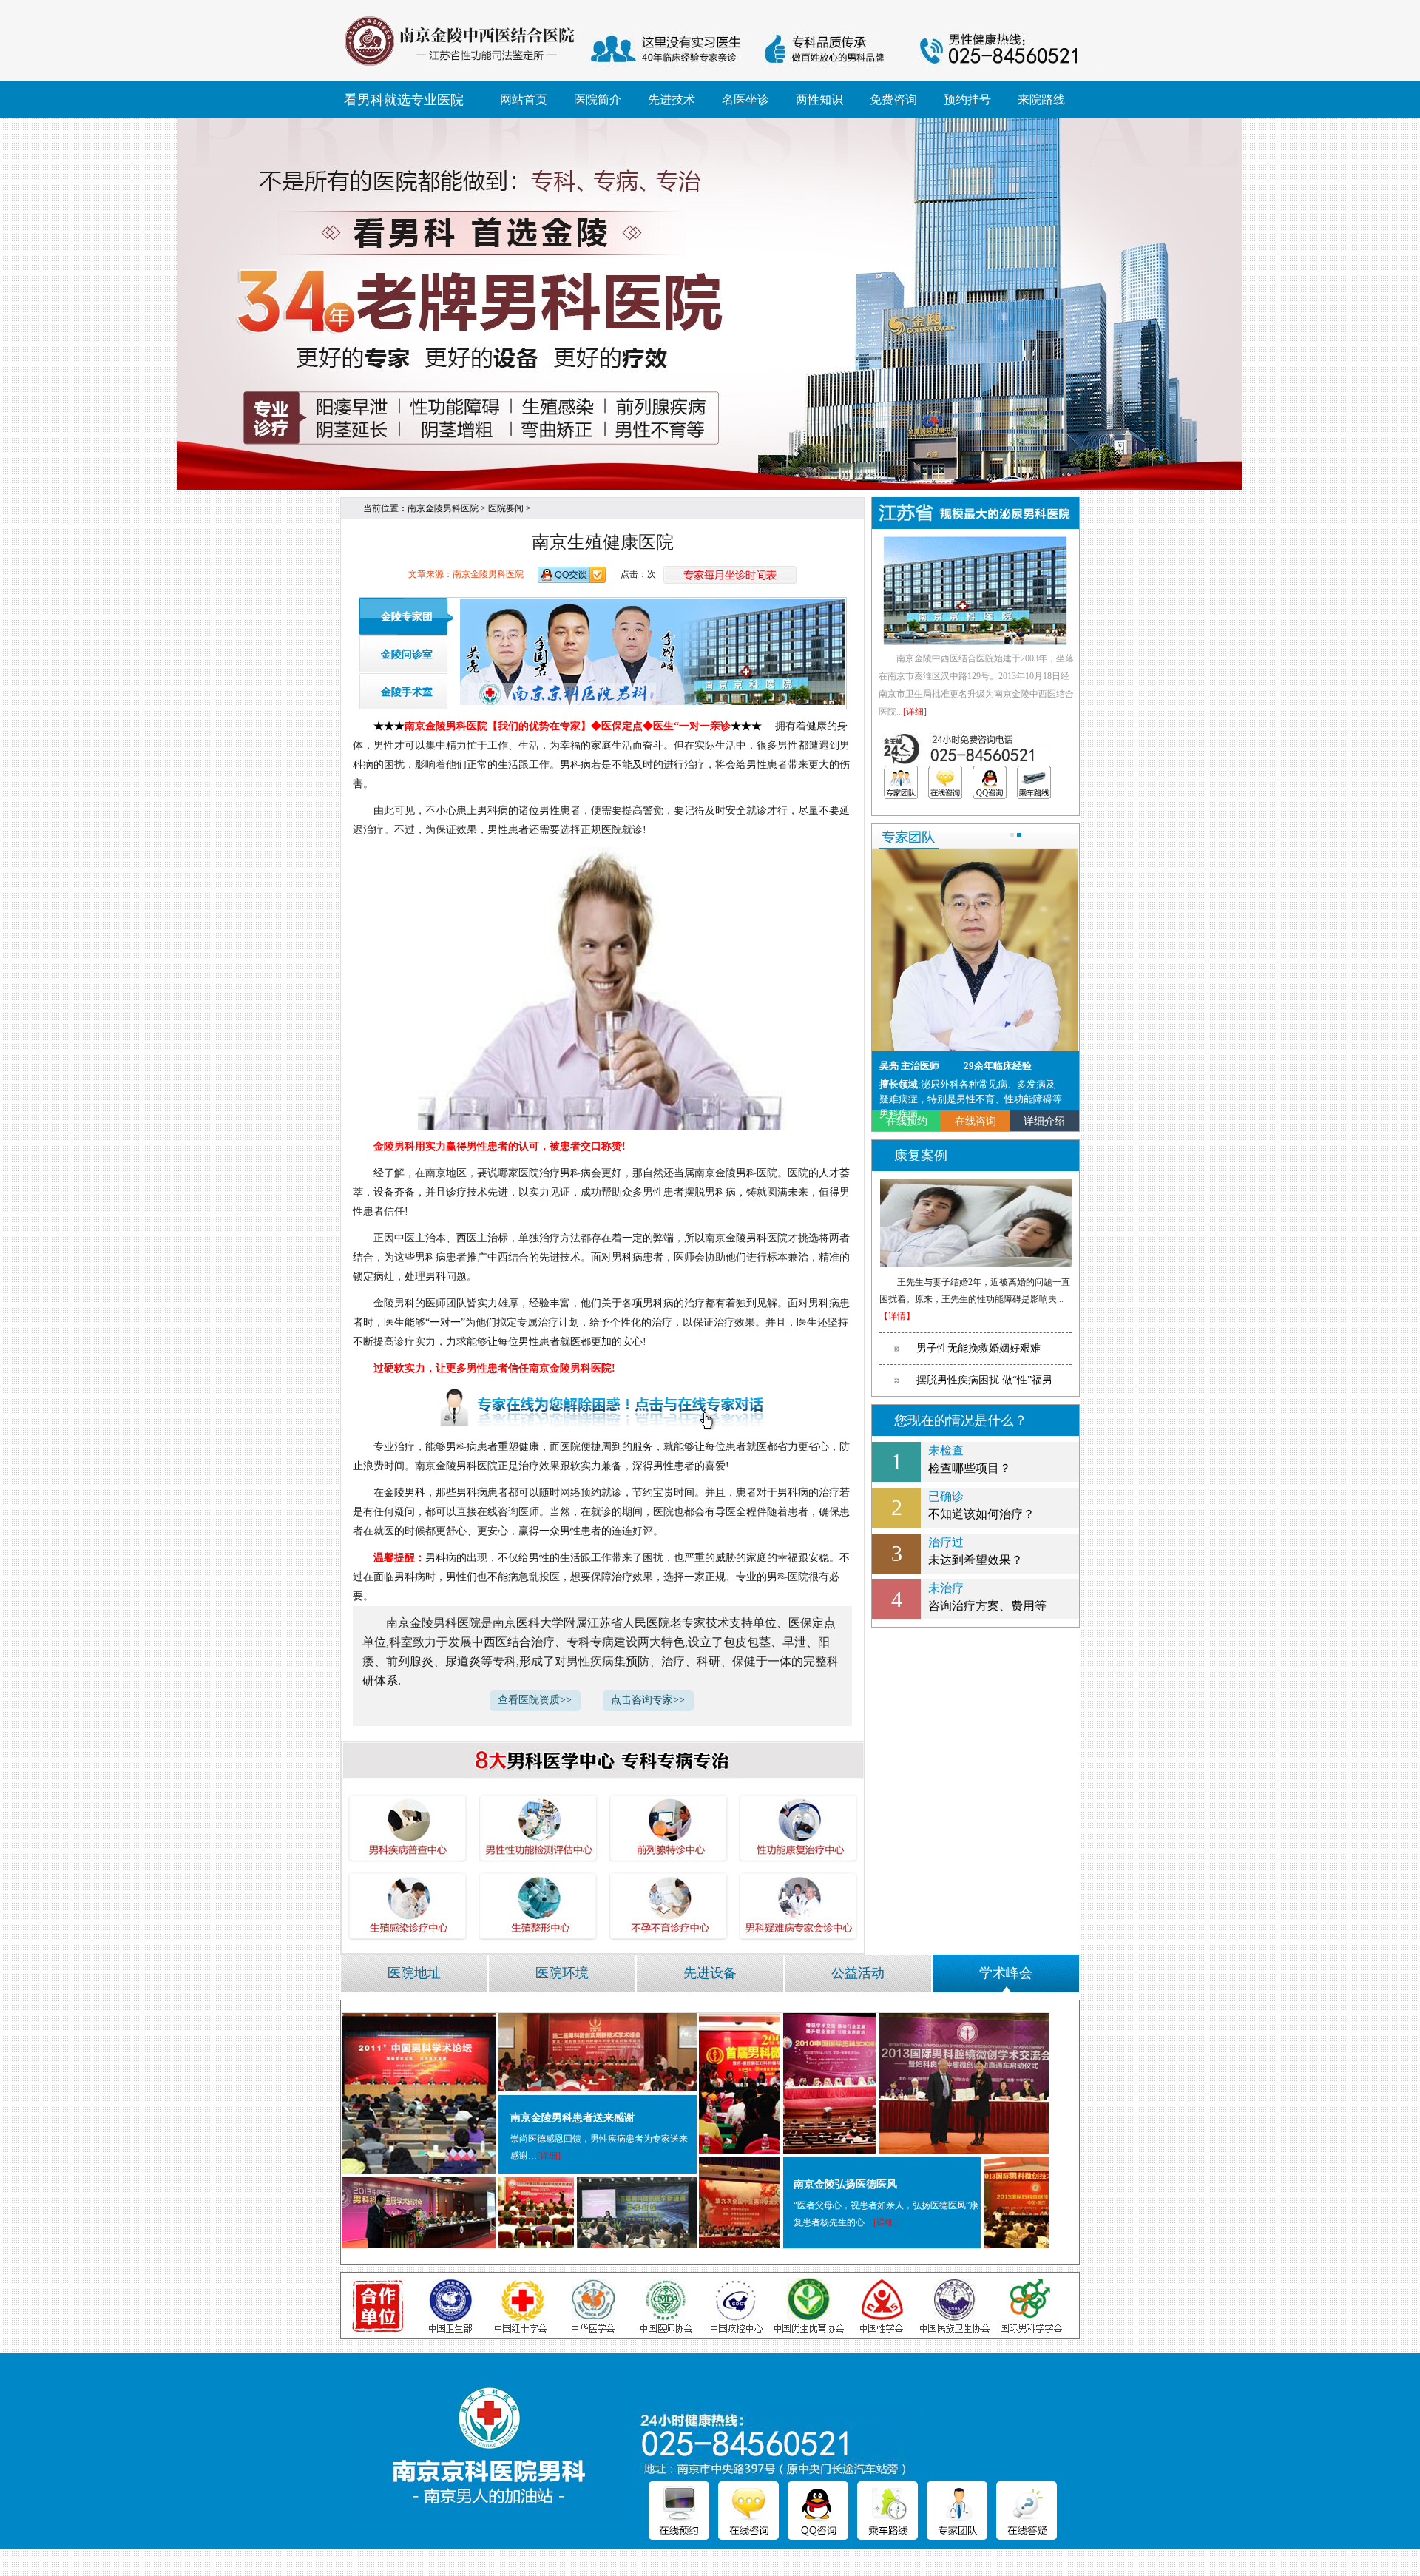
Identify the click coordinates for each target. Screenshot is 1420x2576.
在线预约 (907, 1121)
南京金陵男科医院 (443, 508)
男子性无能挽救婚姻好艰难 (978, 1348)
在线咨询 (976, 1121)
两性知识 (819, 100)
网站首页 (524, 100)
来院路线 (1041, 100)
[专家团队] (901, 782)
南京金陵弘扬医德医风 (845, 2184)
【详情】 (897, 1316)
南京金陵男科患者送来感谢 (572, 2118)
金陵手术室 (407, 692)
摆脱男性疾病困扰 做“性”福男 (984, 1380)
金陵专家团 (407, 617)
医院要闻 (506, 508)
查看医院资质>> (535, 1700)
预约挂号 (967, 100)
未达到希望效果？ (976, 1551)
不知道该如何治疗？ (981, 1505)
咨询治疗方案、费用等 (987, 1597)
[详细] (915, 712)
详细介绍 (1044, 1121)
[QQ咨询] (990, 782)
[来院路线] (1034, 782)
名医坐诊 (745, 100)
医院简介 (598, 100)
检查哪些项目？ (970, 1459)
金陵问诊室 (407, 654)
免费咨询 (893, 100)
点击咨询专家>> (648, 1700)
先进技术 (672, 100)
